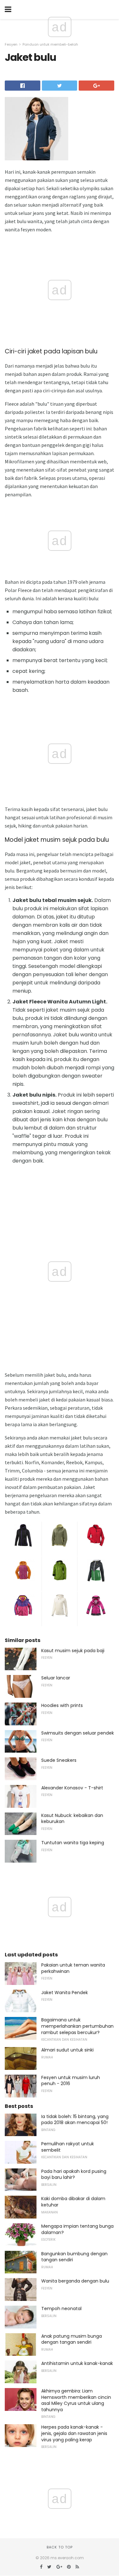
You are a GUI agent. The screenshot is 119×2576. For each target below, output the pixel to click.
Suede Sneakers (59, 1760)
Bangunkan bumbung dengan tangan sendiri (74, 2257)
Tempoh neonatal (61, 2309)
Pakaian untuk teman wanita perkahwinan (73, 1968)
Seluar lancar (56, 1678)
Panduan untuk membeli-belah (50, 44)
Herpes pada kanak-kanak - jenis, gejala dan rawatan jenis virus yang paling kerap (74, 2433)
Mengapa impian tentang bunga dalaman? (77, 2229)
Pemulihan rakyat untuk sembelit (68, 2147)
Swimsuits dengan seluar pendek (78, 1733)
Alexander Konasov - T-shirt (72, 1788)
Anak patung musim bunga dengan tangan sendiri (72, 2339)
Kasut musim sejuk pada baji (73, 1651)
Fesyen (11, 44)
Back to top (60, 2547)
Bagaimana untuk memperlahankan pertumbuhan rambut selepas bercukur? (77, 2026)
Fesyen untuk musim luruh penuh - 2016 (71, 2081)
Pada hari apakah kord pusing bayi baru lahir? (74, 2174)
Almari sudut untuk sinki (67, 2050)
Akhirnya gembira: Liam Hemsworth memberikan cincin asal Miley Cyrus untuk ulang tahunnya (76, 2400)
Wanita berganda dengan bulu (75, 2281)
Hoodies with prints (62, 1705)
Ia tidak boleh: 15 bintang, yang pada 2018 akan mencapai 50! (75, 2120)
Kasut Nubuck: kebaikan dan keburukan (72, 1819)
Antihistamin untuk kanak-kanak (77, 2363)
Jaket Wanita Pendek (65, 1993)
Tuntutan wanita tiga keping (73, 1843)
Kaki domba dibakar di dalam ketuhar (73, 2202)
